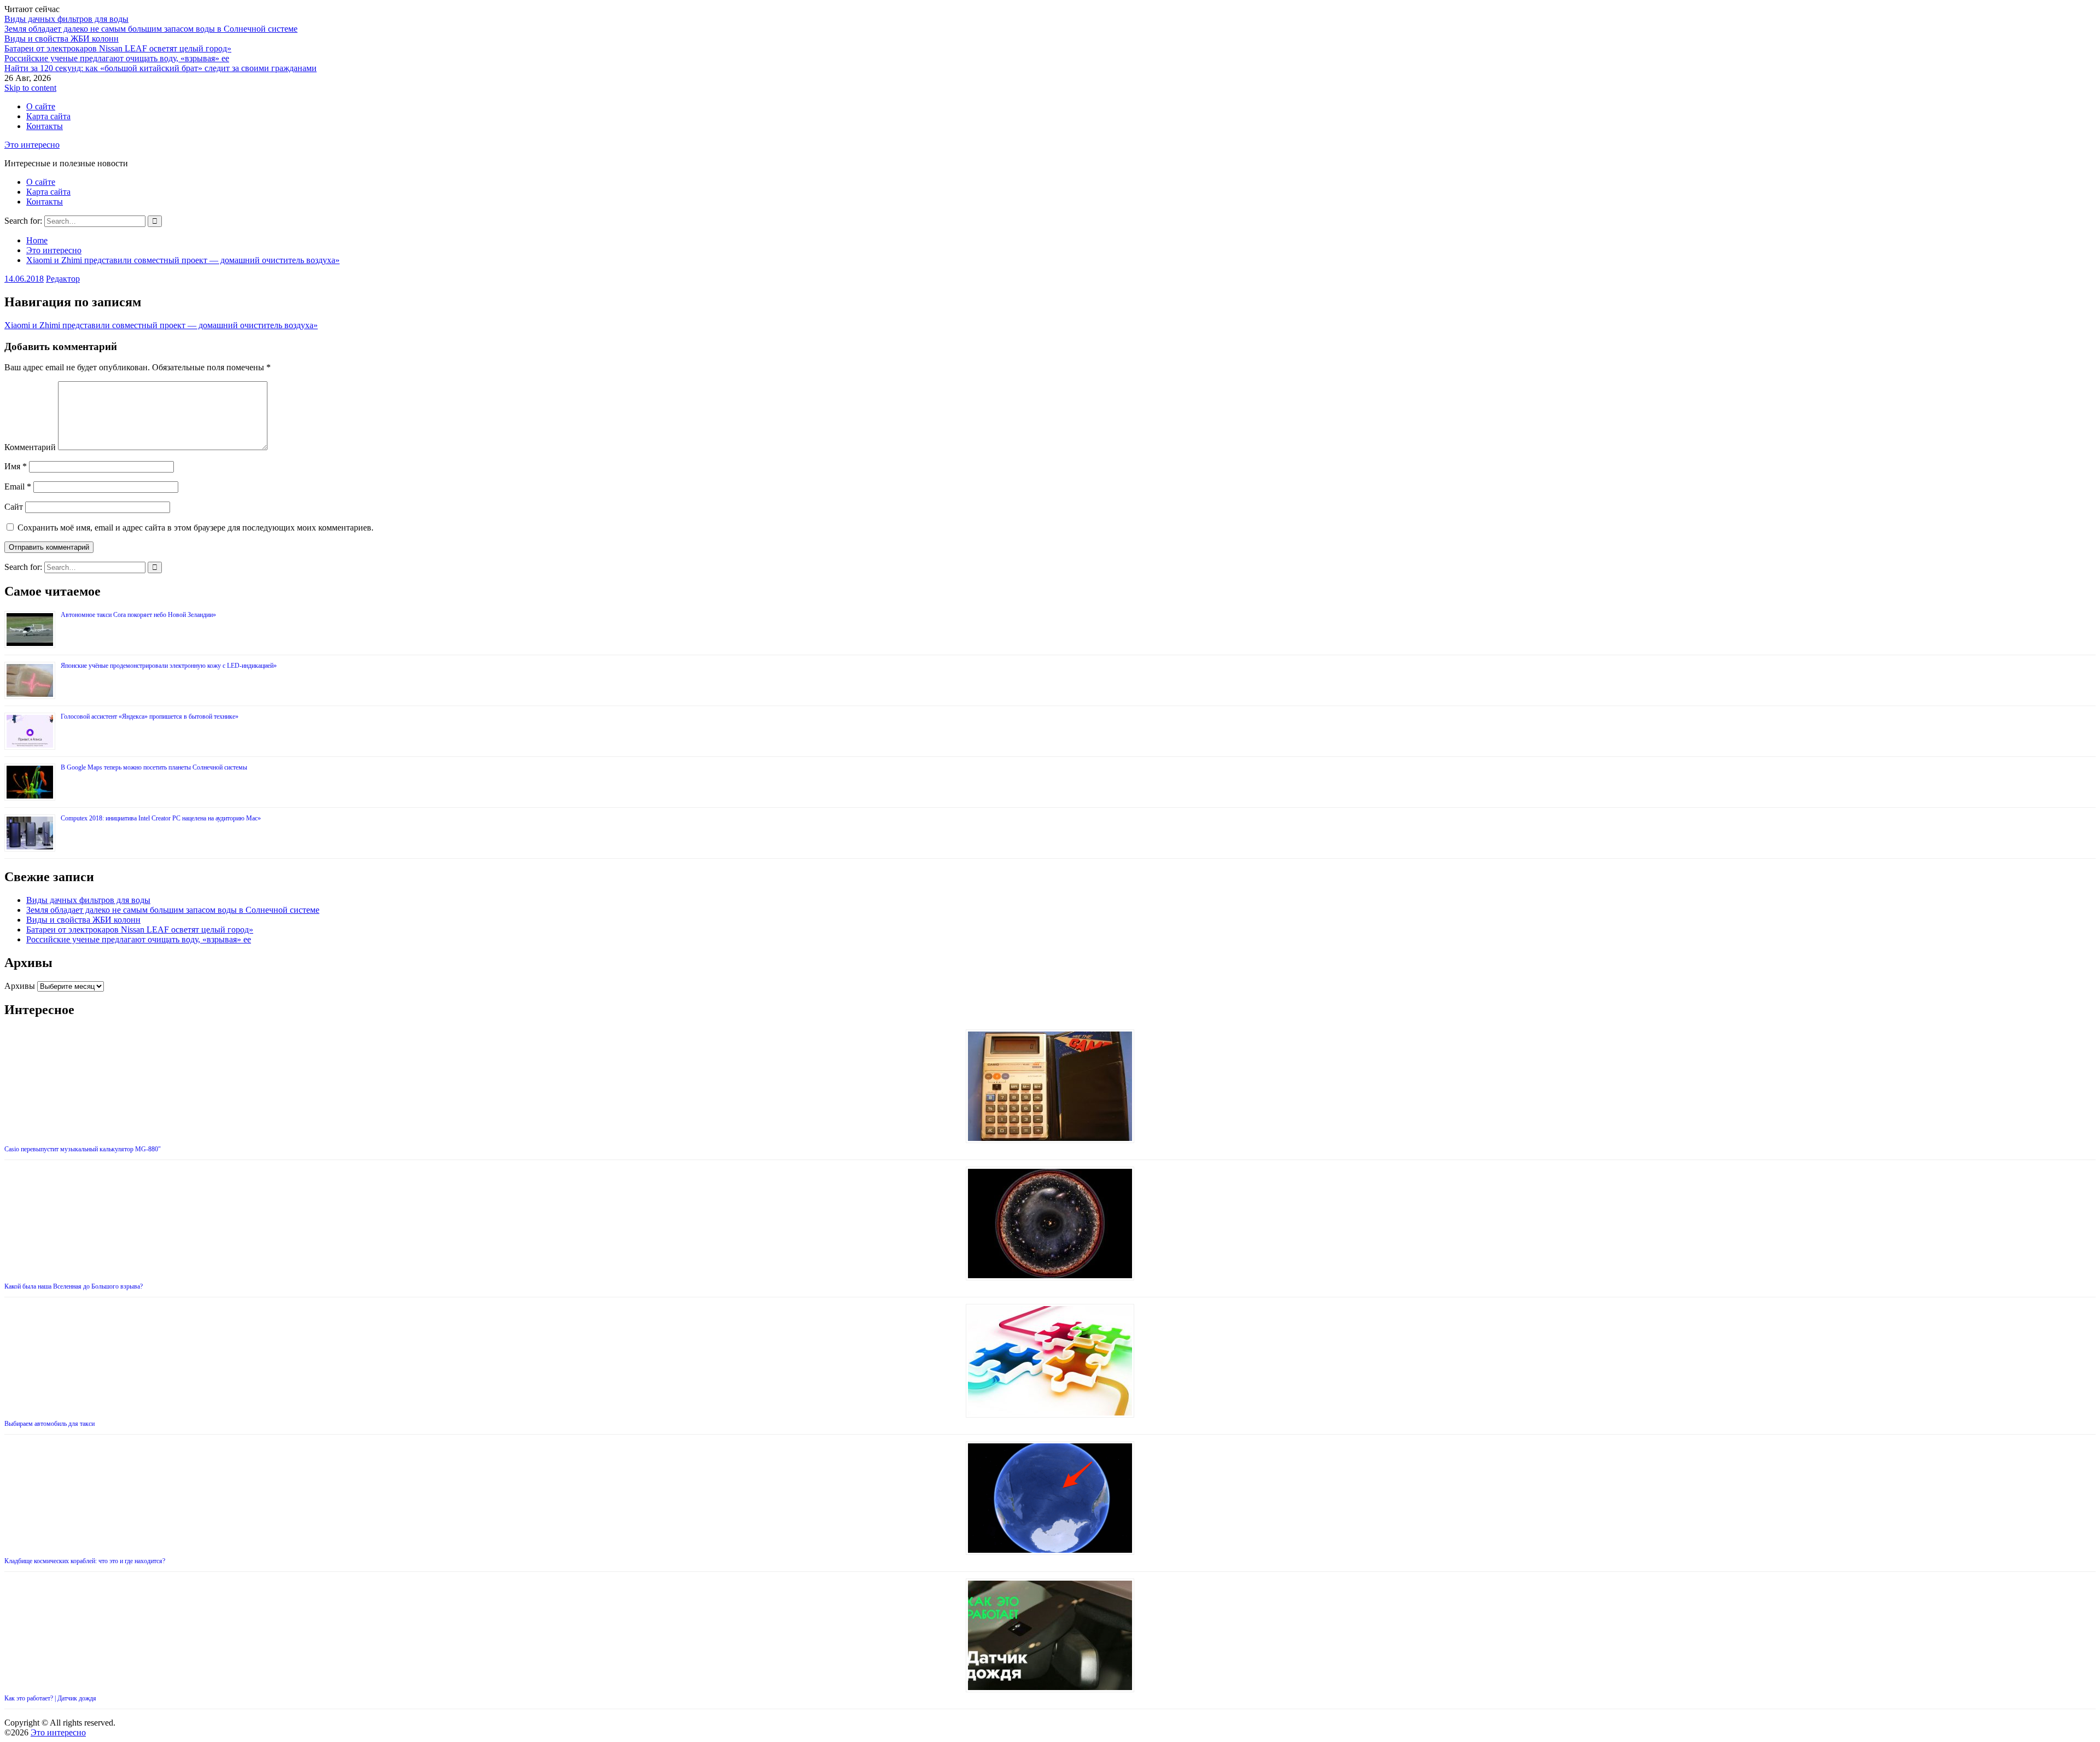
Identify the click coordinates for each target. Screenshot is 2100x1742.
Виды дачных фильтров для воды (66, 19)
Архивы (20, 986)
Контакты (45, 126)
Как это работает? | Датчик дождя (50, 1698)
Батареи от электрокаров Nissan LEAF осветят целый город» (118, 48)
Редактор (63, 279)
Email (18, 487)
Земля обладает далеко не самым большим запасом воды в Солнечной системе (151, 29)
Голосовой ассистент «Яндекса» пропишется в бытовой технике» (150, 716)
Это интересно (32, 145)
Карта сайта (48, 116)
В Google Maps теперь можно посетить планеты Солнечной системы (154, 767)
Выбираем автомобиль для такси (49, 1424)
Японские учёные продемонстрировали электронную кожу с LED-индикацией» (169, 666)
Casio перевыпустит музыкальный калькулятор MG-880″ (83, 1149)
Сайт (14, 507)
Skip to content (30, 88)
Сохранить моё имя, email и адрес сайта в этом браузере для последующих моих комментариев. (196, 528)
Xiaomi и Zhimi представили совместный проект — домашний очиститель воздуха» (161, 325)
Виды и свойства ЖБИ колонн (62, 39)
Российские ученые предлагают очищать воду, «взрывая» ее (117, 58)
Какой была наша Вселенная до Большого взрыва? (74, 1286)
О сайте (41, 106)
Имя (16, 466)
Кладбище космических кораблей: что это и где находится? (85, 1561)
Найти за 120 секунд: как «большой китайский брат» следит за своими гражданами (161, 68)
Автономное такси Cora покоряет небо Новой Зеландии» (138, 615)
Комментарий (30, 447)
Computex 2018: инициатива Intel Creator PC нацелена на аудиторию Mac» (161, 818)
